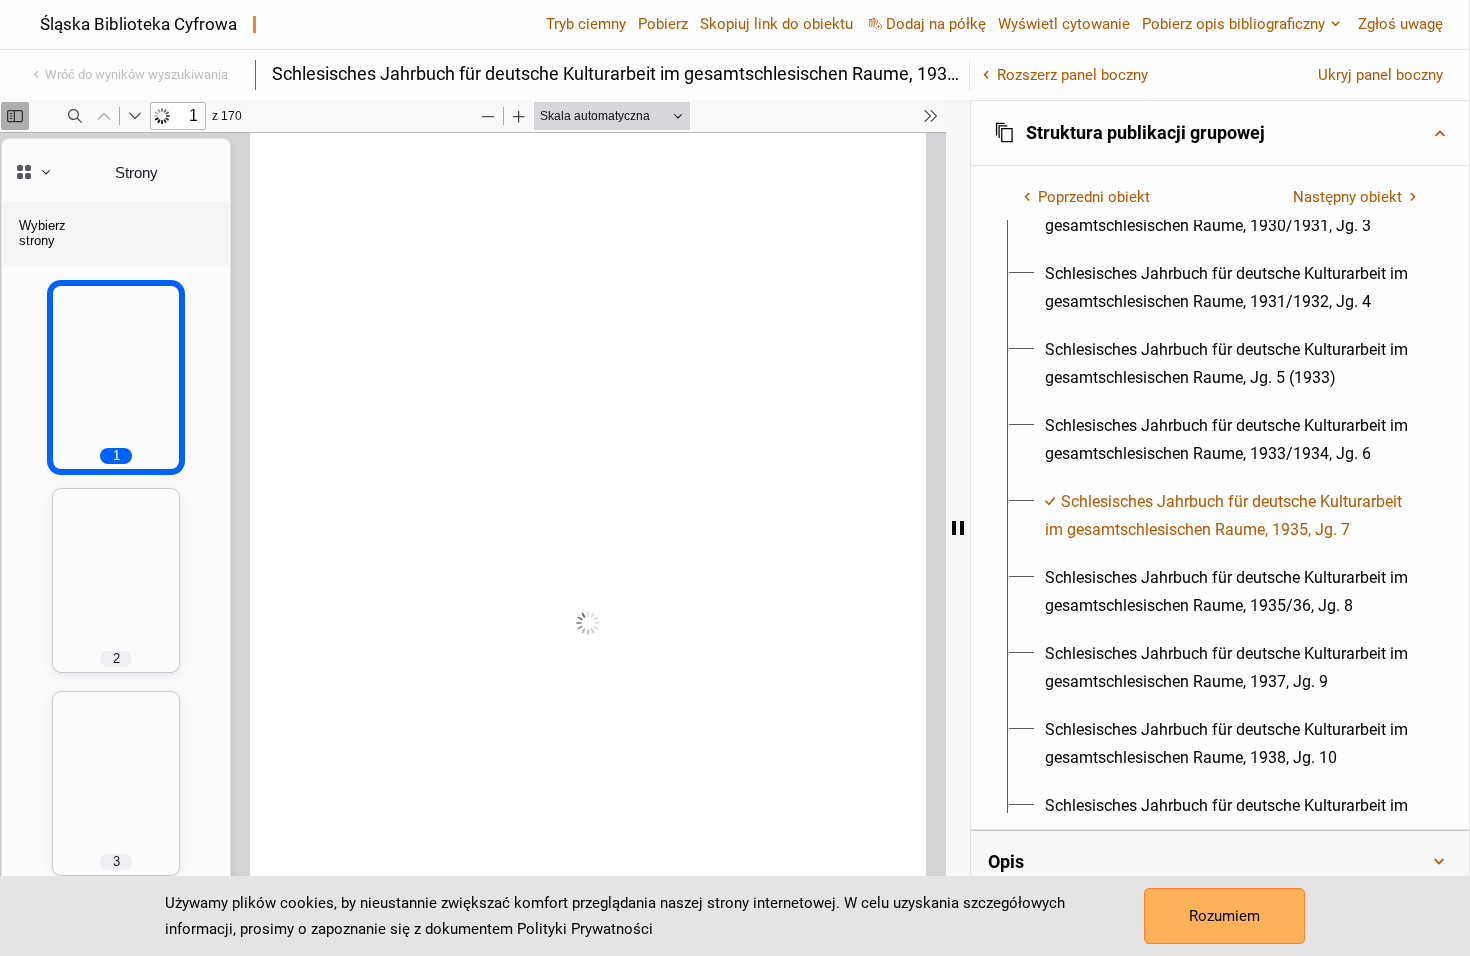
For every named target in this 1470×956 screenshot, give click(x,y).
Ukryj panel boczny (1380, 75)
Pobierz (663, 24)
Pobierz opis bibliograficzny (1233, 24)
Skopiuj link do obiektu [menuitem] (776, 24)
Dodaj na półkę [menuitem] (936, 24)
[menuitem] (1231, 288)
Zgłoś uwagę (1400, 24)
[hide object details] (958, 528)
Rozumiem (1224, 916)
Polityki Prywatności (585, 929)
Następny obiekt (1347, 197)
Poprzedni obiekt (1094, 197)
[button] (1220, 133)
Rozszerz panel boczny (1072, 75)
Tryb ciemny (586, 24)
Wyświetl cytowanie (1064, 24)
